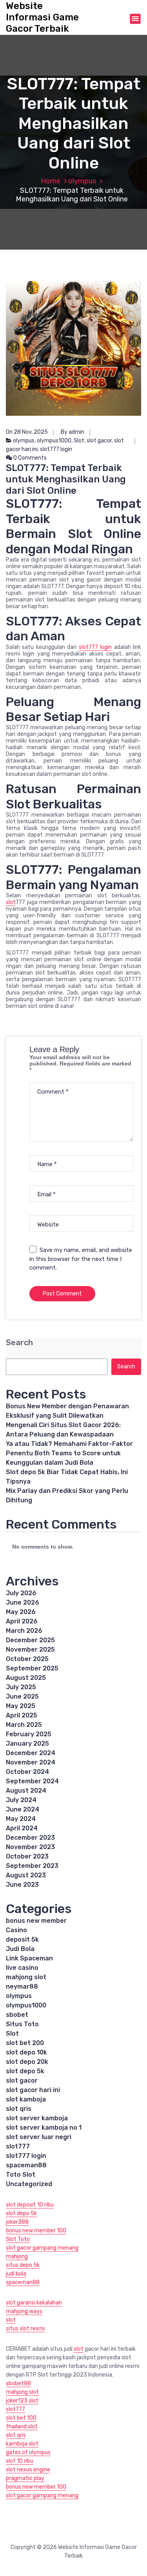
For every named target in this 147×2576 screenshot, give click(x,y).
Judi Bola (20, 1949)
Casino (16, 1930)
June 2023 (22, 1885)
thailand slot (22, 2427)
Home (51, 181)
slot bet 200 (25, 2043)
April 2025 (22, 1715)
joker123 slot (22, 2401)
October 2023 (27, 1856)
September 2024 (32, 1781)
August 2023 (26, 1875)
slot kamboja (26, 2099)
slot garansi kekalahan (34, 2303)
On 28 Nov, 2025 (27, 432)
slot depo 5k (25, 2071)
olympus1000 (54, 441)
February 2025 (29, 1734)
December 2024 (31, 1753)
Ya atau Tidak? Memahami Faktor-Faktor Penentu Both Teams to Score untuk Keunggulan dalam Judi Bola (69, 1453)
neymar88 (22, 1986)
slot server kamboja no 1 (44, 2128)
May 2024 (21, 1819)
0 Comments (29, 458)
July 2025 (21, 1687)
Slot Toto (18, 2239)
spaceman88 (26, 2165)
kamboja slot (22, 2444)
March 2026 (24, 1631)
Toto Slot (21, 2175)
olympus (82, 181)
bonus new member (36, 1921)
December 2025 (30, 1640)
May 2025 (21, 1706)
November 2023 (30, 1847)
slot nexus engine (28, 2470)
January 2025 (27, 1744)
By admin (73, 432)
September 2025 (32, 1668)
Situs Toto (22, 2024)
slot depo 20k (27, 2062)
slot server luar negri (39, 2137)
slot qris (19, 2109)
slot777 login (56, 449)
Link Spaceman (29, 1958)
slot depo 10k (26, 2052)
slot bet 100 (21, 2418)
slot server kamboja (37, 2118)
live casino (22, 1968)
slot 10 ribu (20, 2461)
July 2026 (21, 1593)
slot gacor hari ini (33, 2090)
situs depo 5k (23, 2265)
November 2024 (31, 1762)
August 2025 (26, 1678)
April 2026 (22, 1621)
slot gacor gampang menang (42, 2248)
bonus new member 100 (36, 2231)
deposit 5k (22, 1939)
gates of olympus (28, 2452)
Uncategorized (29, 2184)
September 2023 (32, 1866)
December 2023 (30, 1838)
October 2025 (27, 1659)
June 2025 (22, 1697)
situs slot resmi (25, 2329)
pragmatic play (25, 2478)
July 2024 (21, 1800)
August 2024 (26, 1791)
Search (19, 1343)
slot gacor (99, 441)
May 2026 (21, 1612)
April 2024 (22, 1828)
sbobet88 (18, 2383)
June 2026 (23, 1602)
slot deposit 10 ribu (30, 2205)
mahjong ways (24, 2311)
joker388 (17, 2222)
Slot (79, 441)
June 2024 (23, 1809)
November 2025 (30, 1649)
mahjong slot (26, 1977)
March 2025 (24, 1725)
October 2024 (27, 1772)
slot (11, 902)
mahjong (17, 2256)
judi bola (16, 2274)
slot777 (18, 2146)
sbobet (17, 2015)
